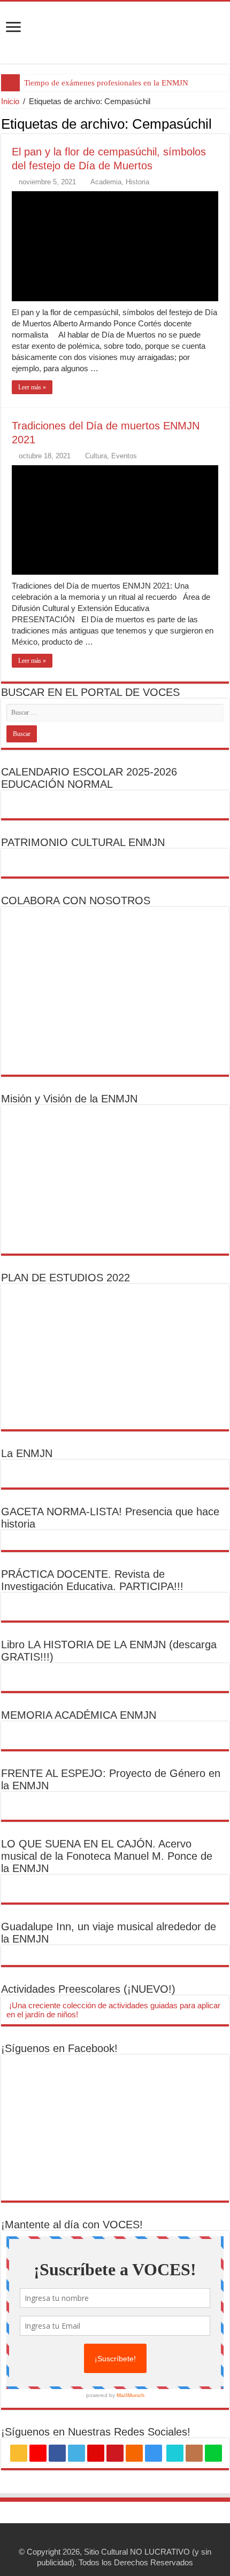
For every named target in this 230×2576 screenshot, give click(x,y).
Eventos (124, 456)
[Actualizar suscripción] (226, 123)
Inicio (10, 101)
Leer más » (32, 387)
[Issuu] (194, 2453)
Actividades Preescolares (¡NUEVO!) (88, 1989)
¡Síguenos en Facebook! (59, 2048)
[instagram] (154, 2453)
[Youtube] (115, 2453)
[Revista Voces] (115, 33)
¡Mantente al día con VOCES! (72, 2225)
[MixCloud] (213, 2453)
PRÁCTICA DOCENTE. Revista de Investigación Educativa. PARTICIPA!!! (92, 1580)
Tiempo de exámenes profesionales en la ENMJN (106, 83)
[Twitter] (76, 2453)
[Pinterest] (96, 2453)
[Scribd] (175, 2453)
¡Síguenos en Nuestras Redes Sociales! (96, 2432)
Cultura (96, 456)
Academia (106, 182)
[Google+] (38, 2453)
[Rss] (19, 2453)
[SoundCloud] (134, 2453)
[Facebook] (57, 2453)
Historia (137, 182)
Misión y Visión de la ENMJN (69, 1099)
